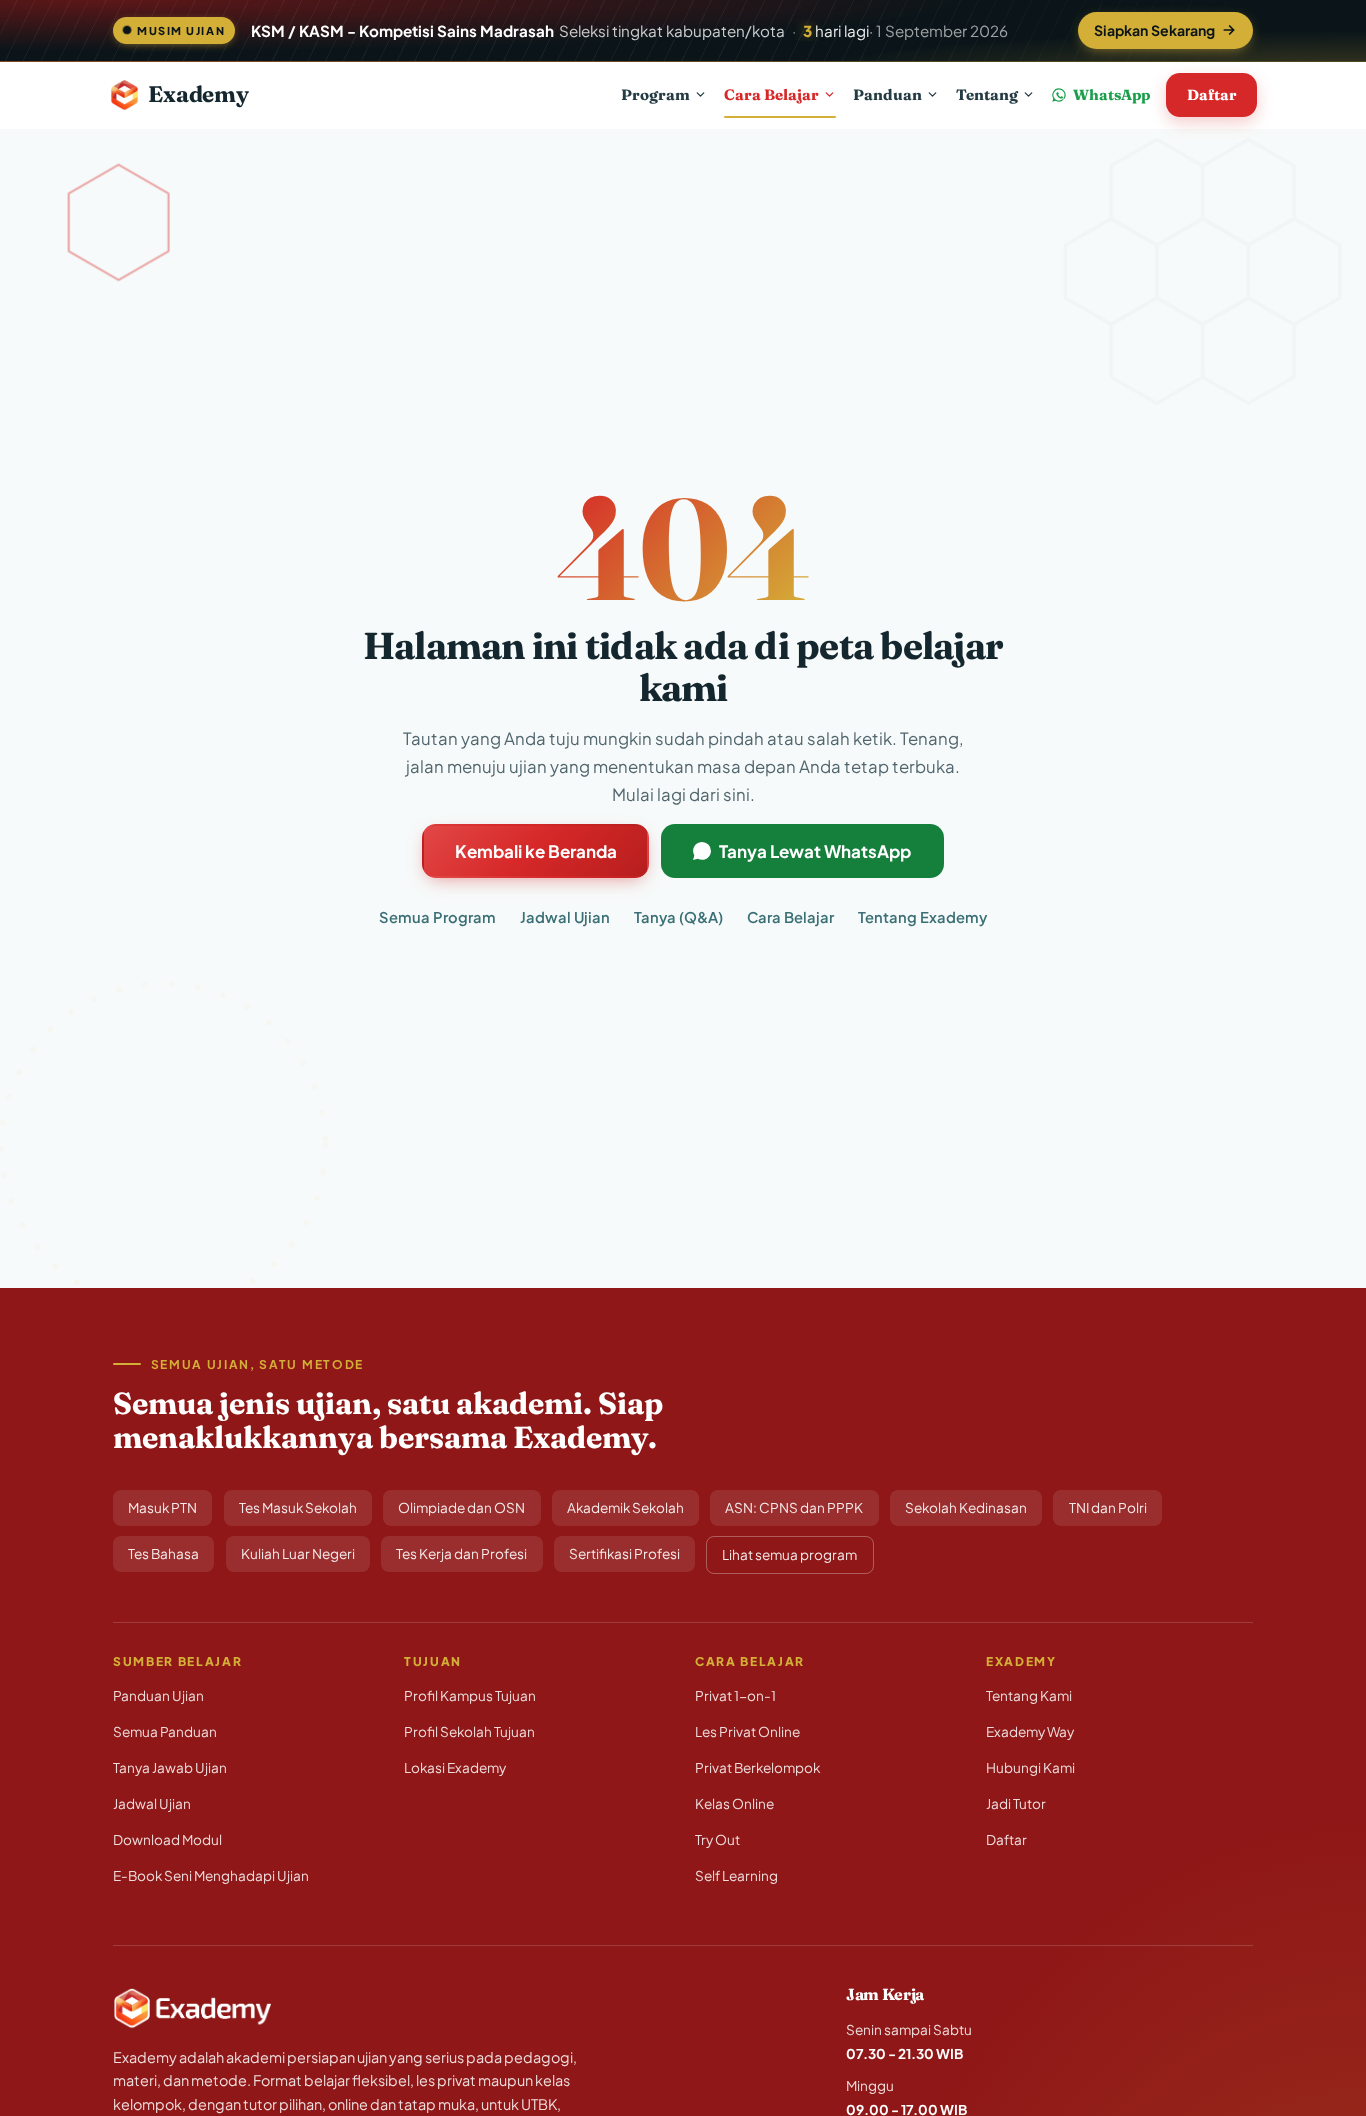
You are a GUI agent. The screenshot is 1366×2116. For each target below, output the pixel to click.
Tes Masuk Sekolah (298, 1507)
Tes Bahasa (163, 1553)
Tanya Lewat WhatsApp (815, 851)
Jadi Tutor (1016, 1803)
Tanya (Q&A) (678, 917)
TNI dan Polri (1108, 1507)
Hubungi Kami (1030, 1767)
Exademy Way (1030, 1731)
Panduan (887, 93)
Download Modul (167, 1839)
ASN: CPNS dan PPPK (794, 1507)
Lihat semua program (789, 1554)
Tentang (987, 93)
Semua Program (437, 917)
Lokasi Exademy (455, 1767)
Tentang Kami (1029, 1695)
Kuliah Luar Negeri (298, 1553)
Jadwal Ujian (565, 917)
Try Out (717, 1839)
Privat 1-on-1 (735, 1695)
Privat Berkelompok (757, 1767)
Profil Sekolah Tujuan (469, 1731)
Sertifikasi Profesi (624, 1553)
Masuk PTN (162, 1507)
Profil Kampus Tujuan (470, 1695)
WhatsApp (1111, 95)
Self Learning (736, 1875)
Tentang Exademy (922, 917)
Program (655, 93)
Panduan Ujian (158, 1695)
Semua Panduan (165, 1731)
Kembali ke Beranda (536, 851)
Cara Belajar (771, 93)
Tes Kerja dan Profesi (461, 1553)
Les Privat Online (747, 1731)
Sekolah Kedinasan (966, 1507)
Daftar (1211, 95)
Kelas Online (734, 1803)
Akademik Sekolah (625, 1507)
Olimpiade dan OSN (461, 1507)
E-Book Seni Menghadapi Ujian (211, 1875)
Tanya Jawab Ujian (170, 1767)
